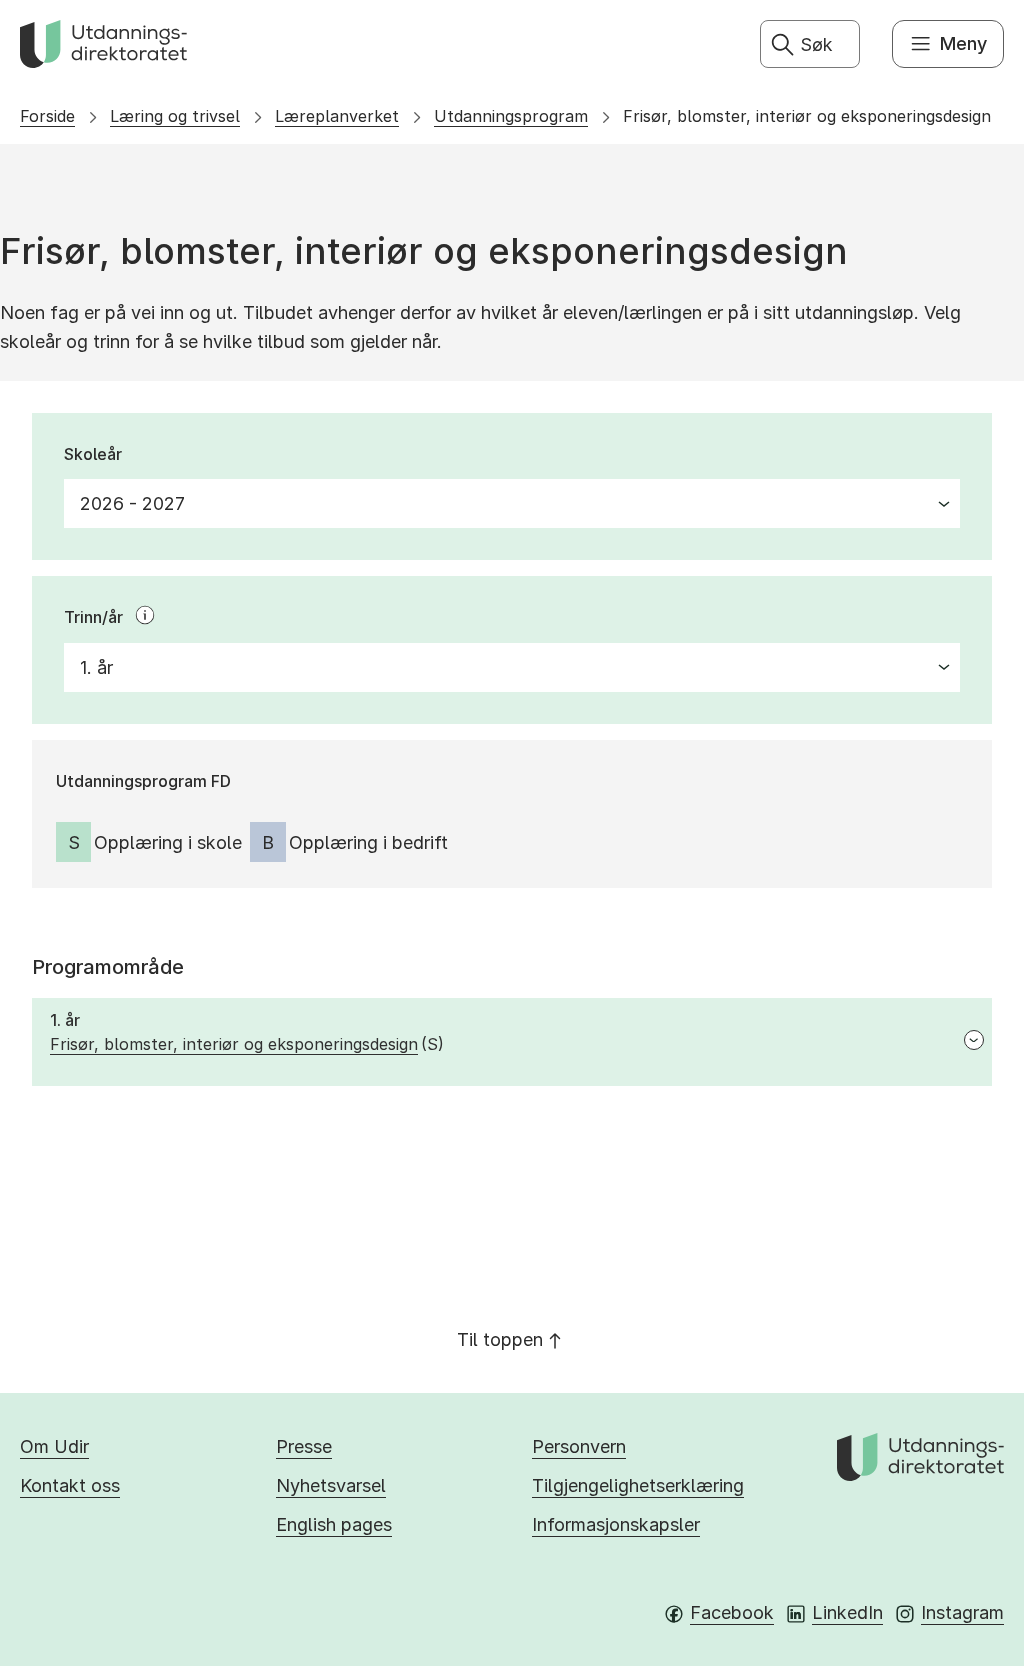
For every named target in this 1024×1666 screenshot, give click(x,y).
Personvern (579, 1446)
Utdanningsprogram (511, 116)
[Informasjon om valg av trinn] (145, 615)
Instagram (962, 1612)
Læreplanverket (337, 116)
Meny (963, 43)
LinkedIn (847, 1612)
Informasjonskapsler (616, 1524)
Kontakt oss (70, 1485)
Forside (47, 116)
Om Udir (54, 1446)
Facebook (732, 1612)
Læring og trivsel (175, 116)
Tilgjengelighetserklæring (638, 1485)
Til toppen (500, 1339)
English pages (334, 1524)
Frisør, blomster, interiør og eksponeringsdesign (807, 116)
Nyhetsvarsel (331, 1485)
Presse (304, 1446)
